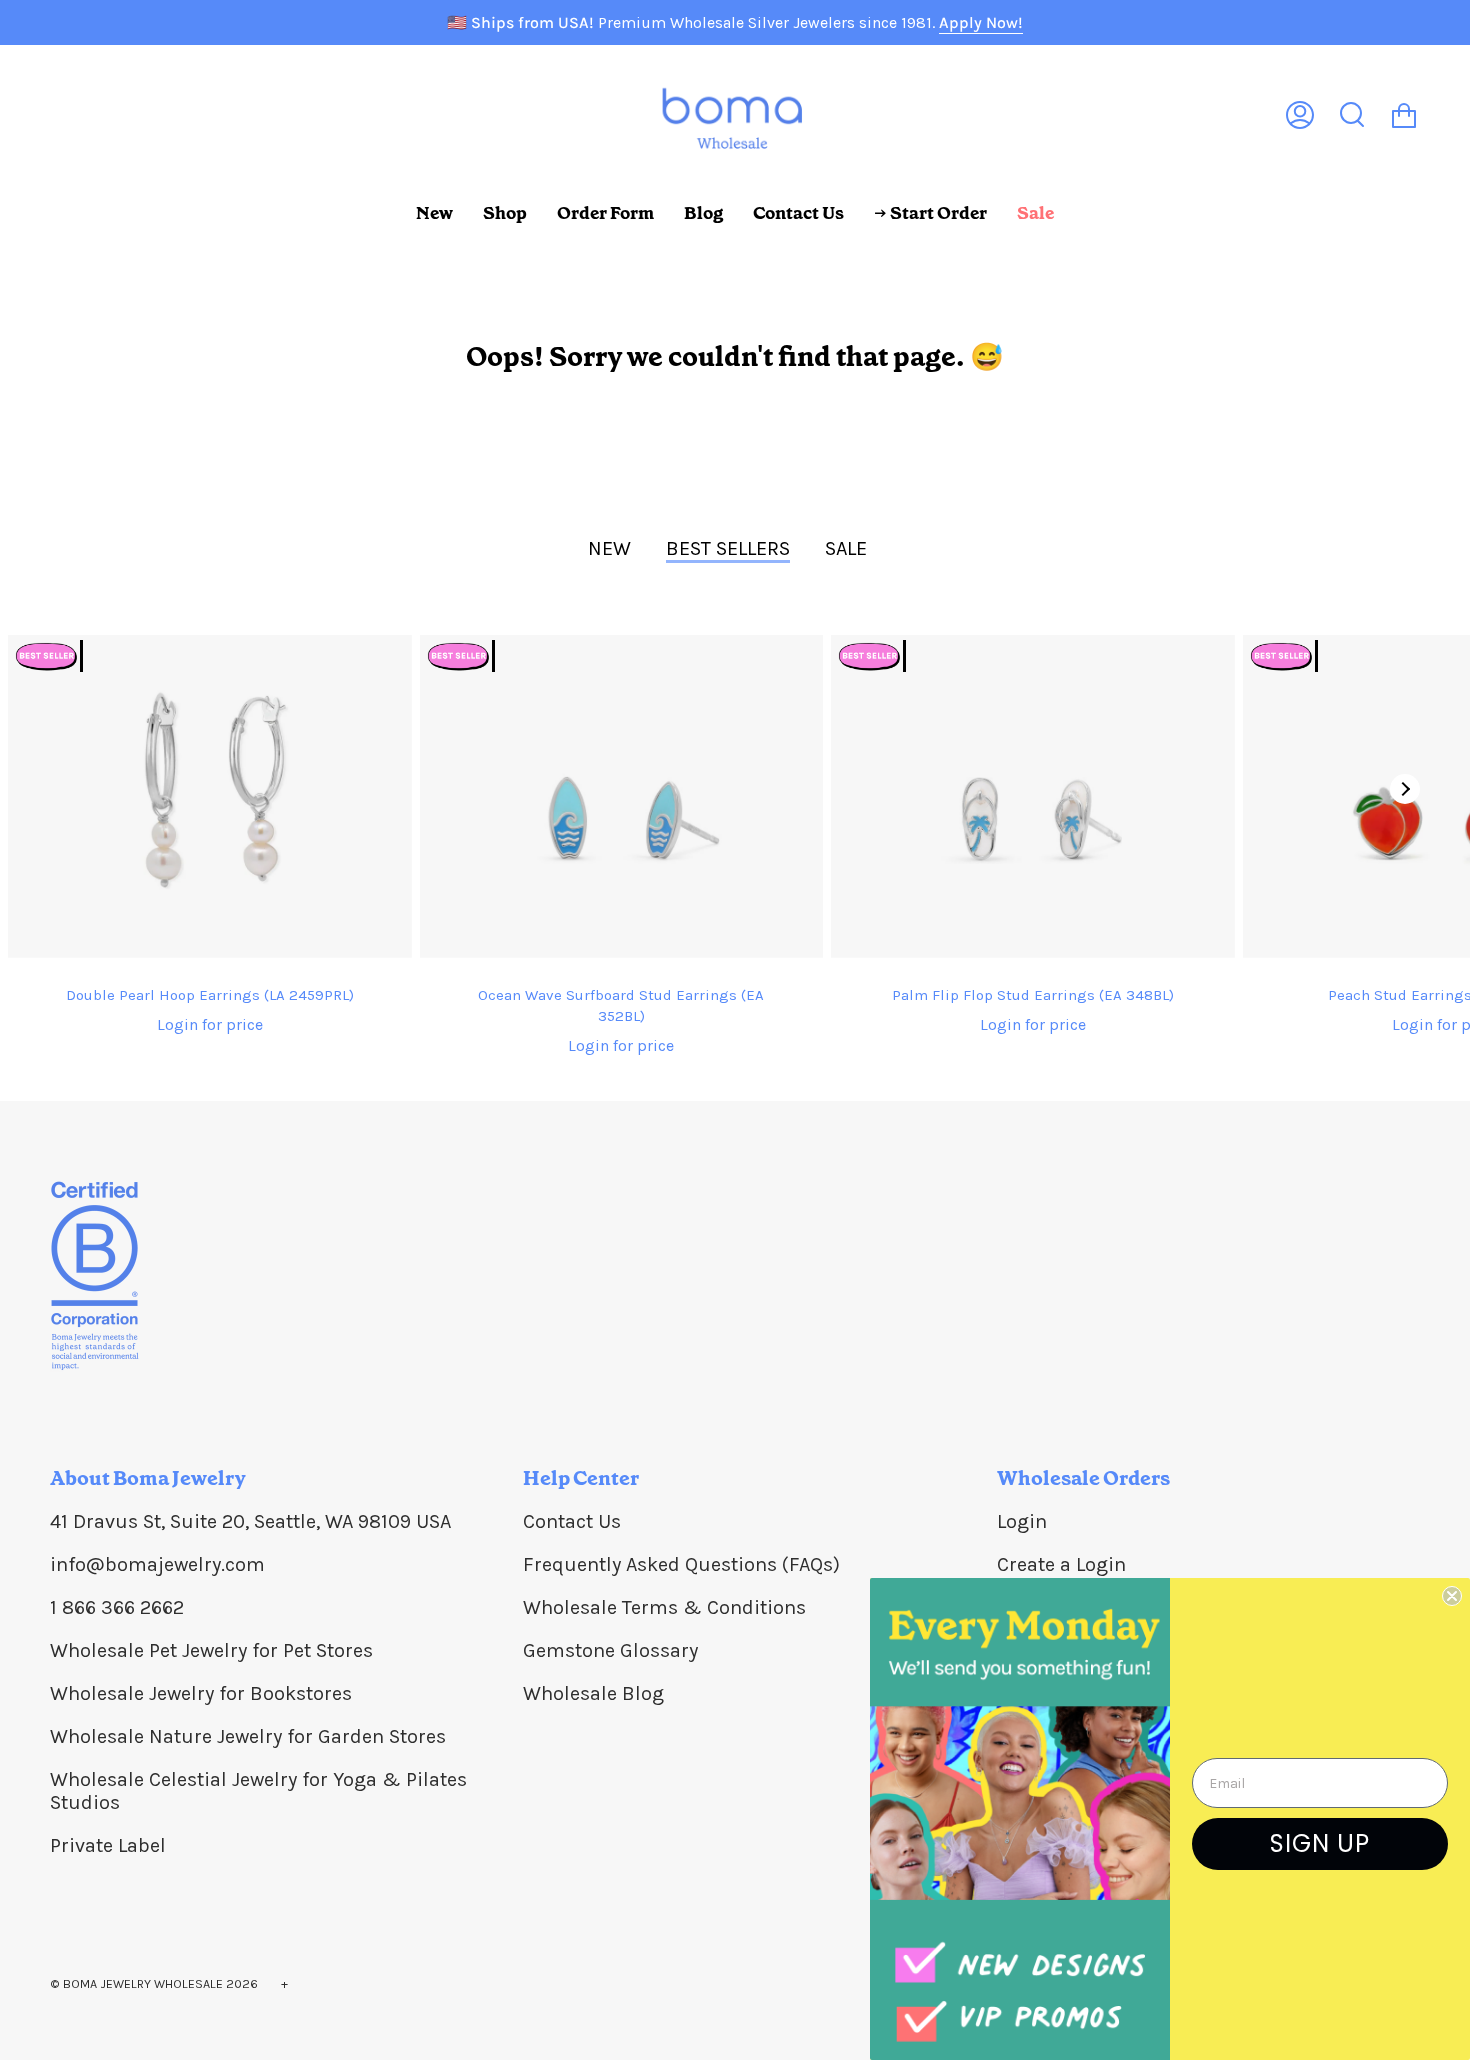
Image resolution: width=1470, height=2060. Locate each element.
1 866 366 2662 (117, 1607)
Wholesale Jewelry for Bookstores (201, 1693)
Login (1022, 1521)
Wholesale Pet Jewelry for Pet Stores (211, 1650)
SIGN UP (1320, 1843)
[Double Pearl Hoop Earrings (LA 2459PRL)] (210, 796)
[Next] (1405, 789)
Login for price (210, 1024)
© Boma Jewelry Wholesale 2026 (154, 1984)
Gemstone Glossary (610, 1650)
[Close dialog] (1452, 1596)
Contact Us (572, 1521)
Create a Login (1061, 1564)
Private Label (108, 1845)
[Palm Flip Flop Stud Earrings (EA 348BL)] (1033, 796)
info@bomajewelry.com (157, 1564)
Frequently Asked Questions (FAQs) (681, 1564)
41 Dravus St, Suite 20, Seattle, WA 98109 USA (250, 1521)
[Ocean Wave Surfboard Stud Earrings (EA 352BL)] (622, 796)
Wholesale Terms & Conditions (664, 1607)
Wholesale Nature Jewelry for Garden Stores (248, 1736)
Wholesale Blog (593, 1693)
